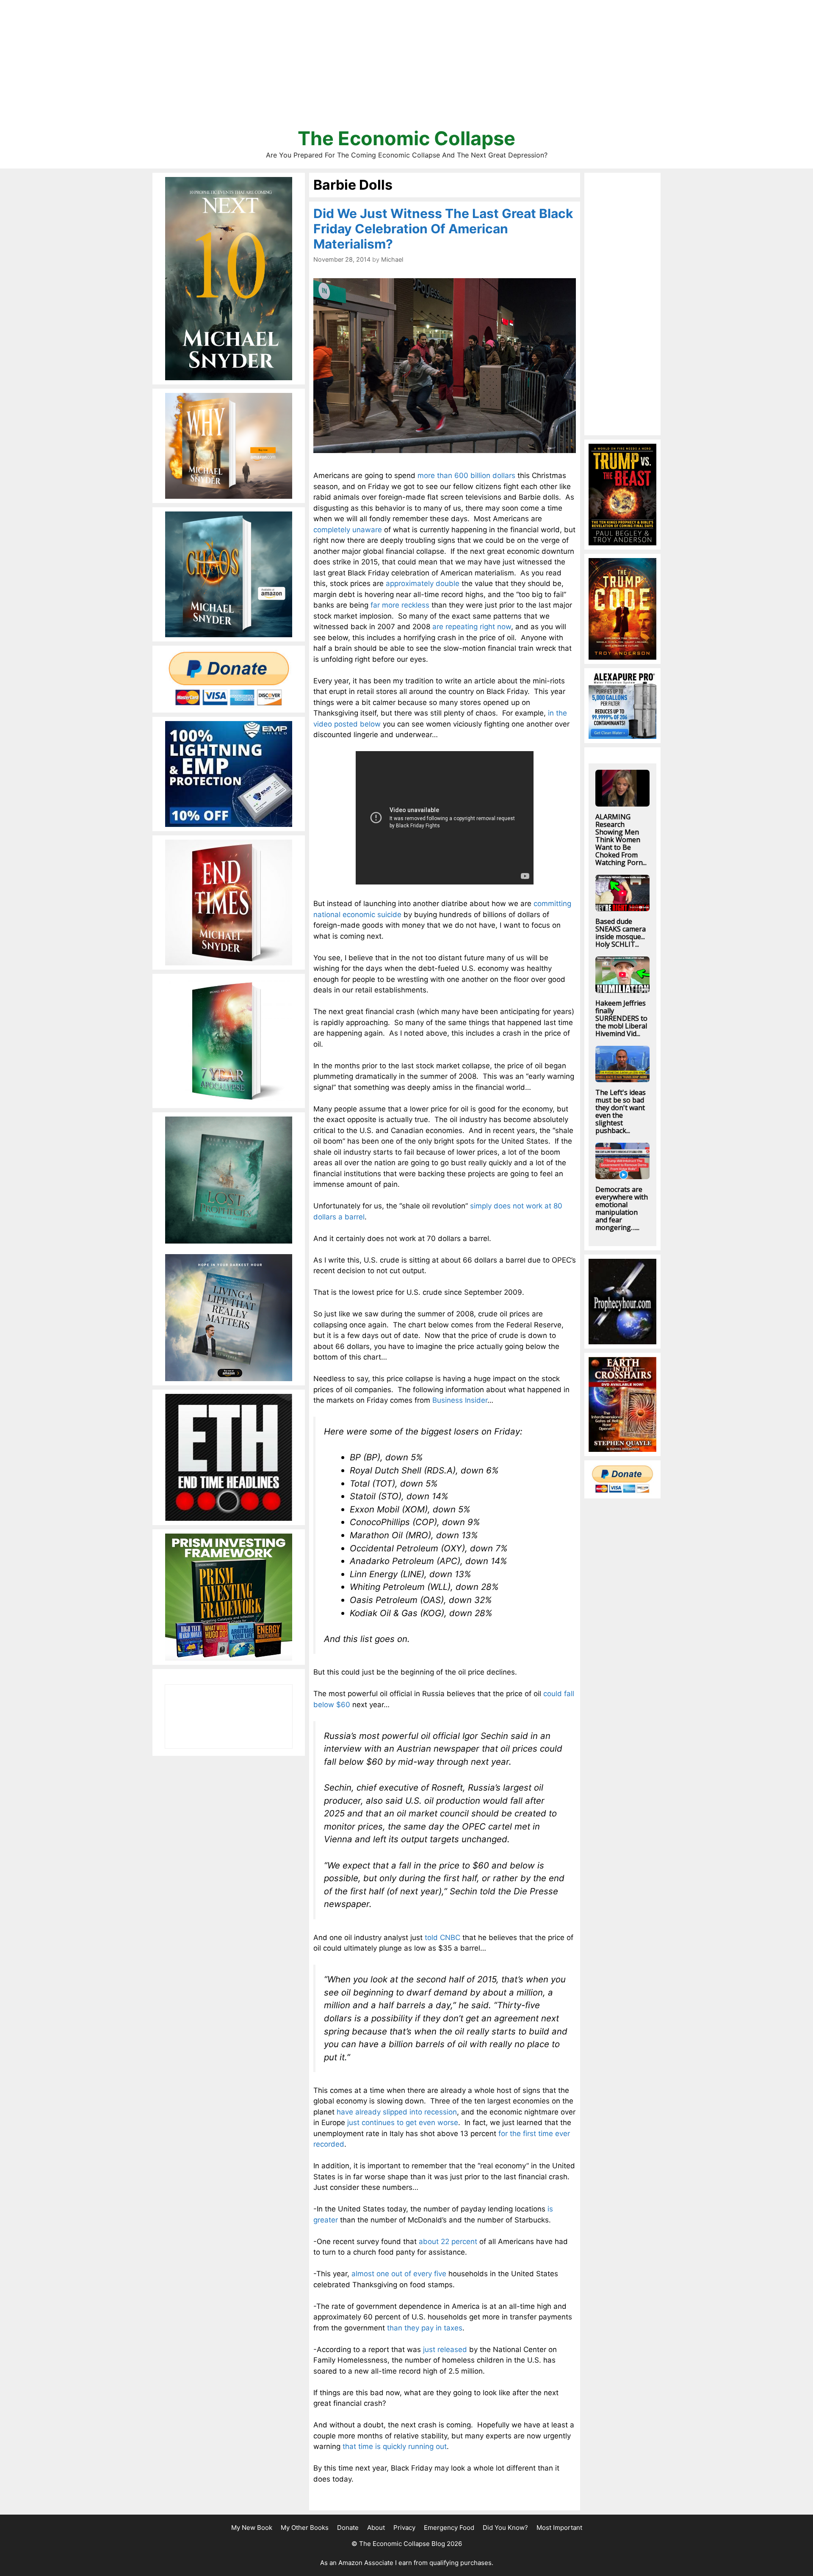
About (376, 2528)
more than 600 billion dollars (466, 475)
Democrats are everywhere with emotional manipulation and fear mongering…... (622, 1208)
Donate (348, 2528)
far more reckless (400, 605)
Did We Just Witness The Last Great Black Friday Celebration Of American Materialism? (443, 229)
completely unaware (348, 530)
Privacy (404, 2528)
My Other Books (305, 2528)
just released (445, 2349)
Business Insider (460, 1400)
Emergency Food (449, 2528)
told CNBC (442, 1938)
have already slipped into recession (397, 2112)
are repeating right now (472, 627)
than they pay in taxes (425, 2328)
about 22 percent (448, 2242)
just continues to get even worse (403, 2123)
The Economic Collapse (406, 138)
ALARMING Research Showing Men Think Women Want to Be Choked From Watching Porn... (621, 840)
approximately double (423, 583)
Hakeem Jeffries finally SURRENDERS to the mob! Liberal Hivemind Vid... (621, 1018)
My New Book (252, 2528)
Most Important (559, 2528)
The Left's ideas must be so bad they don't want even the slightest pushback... (621, 1111)
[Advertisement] (406, 68)
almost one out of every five (399, 2274)
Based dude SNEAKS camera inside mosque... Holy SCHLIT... (621, 933)
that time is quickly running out (395, 2446)
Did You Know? (505, 2528)
